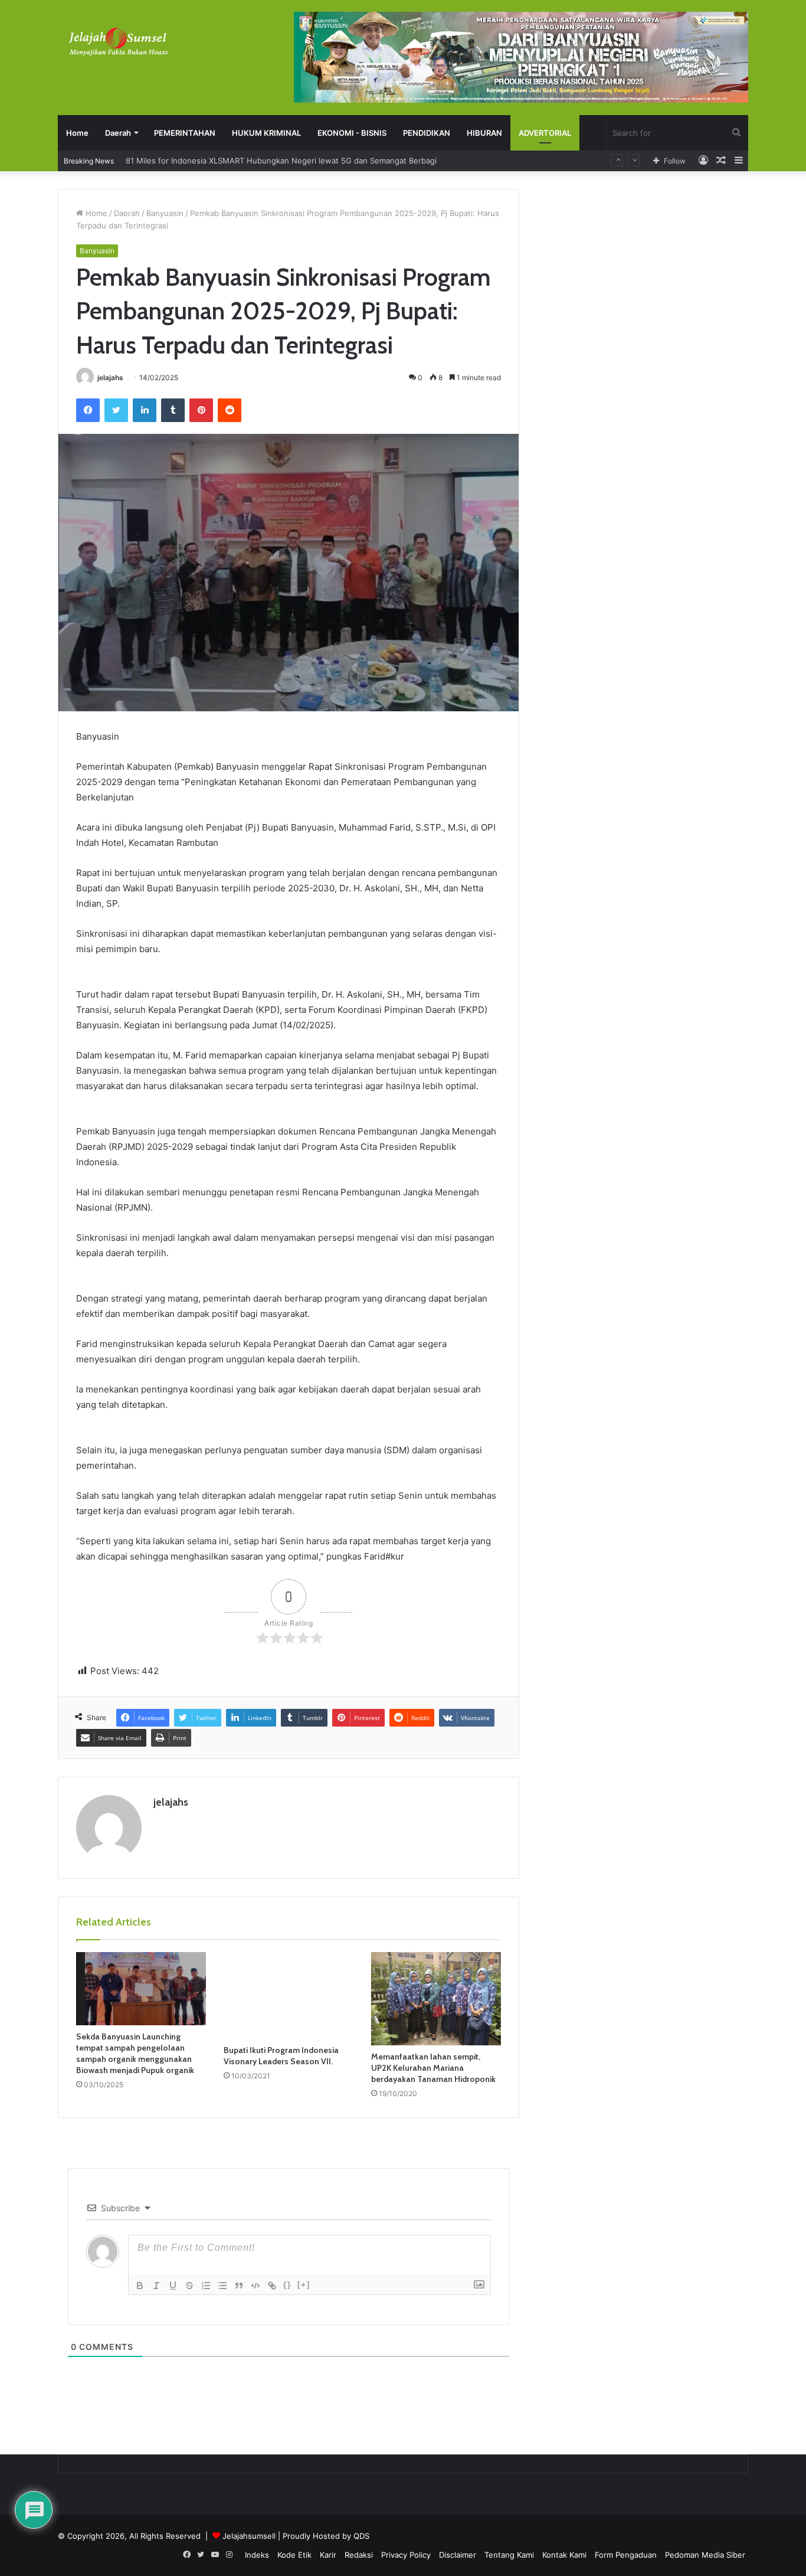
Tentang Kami (509, 2555)
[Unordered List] (222, 2286)
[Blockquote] (239, 2286)
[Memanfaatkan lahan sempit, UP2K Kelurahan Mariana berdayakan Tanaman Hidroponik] (436, 1999)
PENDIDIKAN (427, 133)
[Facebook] (88, 410)
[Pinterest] (201, 410)
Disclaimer (458, 2555)
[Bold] (140, 2286)
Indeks (257, 2555)
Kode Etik (294, 2555)
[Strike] (189, 2286)
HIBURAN (484, 133)
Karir (328, 2555)
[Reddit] (230, 410)
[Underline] (173, 2286)
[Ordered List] (206, 2286)
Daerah (118, 133)
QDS (361, 2536)
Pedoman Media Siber (705, 2555)
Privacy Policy (406, 2555)
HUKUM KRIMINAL (266, 133)
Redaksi (359, 2555)
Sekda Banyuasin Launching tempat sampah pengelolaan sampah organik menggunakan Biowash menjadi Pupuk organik (135, 2053)
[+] (304, 2285)
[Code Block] (255, 2286)
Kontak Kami (564, 2555)
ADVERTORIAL (545, 133)
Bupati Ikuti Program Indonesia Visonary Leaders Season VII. (281, 2056)
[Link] (272, 2286)
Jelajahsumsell (249, 2536)
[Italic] (156, 2286)
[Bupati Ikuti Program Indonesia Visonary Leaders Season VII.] (289, 1995)
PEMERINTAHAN (185, 133)
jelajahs (110, 377)
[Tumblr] (173, 410)
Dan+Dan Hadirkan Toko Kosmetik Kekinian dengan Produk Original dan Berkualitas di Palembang (303, 161)
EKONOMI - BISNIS (352, 133)
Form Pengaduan (626, 2555)
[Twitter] (116, 410)
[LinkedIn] (145, 410)
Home (77, 133)
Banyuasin (165, 213)
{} (287, 2285)
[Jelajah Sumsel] (117, 41)
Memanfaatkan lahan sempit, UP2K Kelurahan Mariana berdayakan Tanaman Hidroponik (433, 2068)
